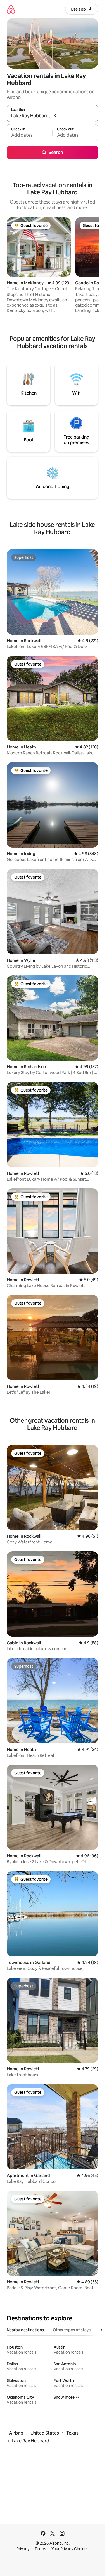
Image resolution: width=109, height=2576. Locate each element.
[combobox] (52, 116)
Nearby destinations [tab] (25, 2330)
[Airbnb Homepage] (11, 9)
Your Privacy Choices (70, 2549)
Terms (40, 2549)
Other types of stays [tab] (72, 2330)
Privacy (23, 2549)
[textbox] (29, 135)
